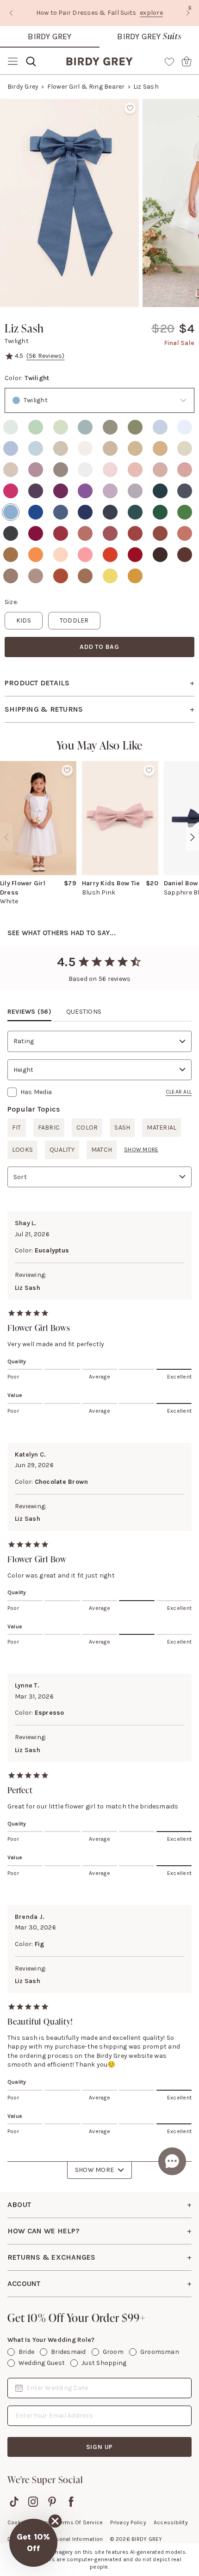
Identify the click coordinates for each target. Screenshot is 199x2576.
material (162, 1128)
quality (62, 1150)
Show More (94, 2170)
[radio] (11, 427)
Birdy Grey (50, 36)
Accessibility (171, 2522)
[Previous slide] (11, 13)
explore (126, 13)
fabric (49, 1128)
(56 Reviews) (46, 356)
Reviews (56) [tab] (29, 1012)
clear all (179, 1092)
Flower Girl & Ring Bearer (86, 87)
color (87, 1128)
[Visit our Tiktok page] (14, 2502)
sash (122, 1128)
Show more (141, 1149)
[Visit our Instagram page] (33, 2502)
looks (22, 1150)
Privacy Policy (128, 2522)
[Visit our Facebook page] (71, 2502)
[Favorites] (169, 61)
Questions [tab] (84, 1012)
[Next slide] (188, 13)
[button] (33, 2543)
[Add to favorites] (130, 108)
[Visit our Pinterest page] (52, 2502)
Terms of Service (80, 2522)
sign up (100, 2447)
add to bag (99, 647)
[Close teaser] (55, 2521)
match (102, 1150)
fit (17, 1128)
